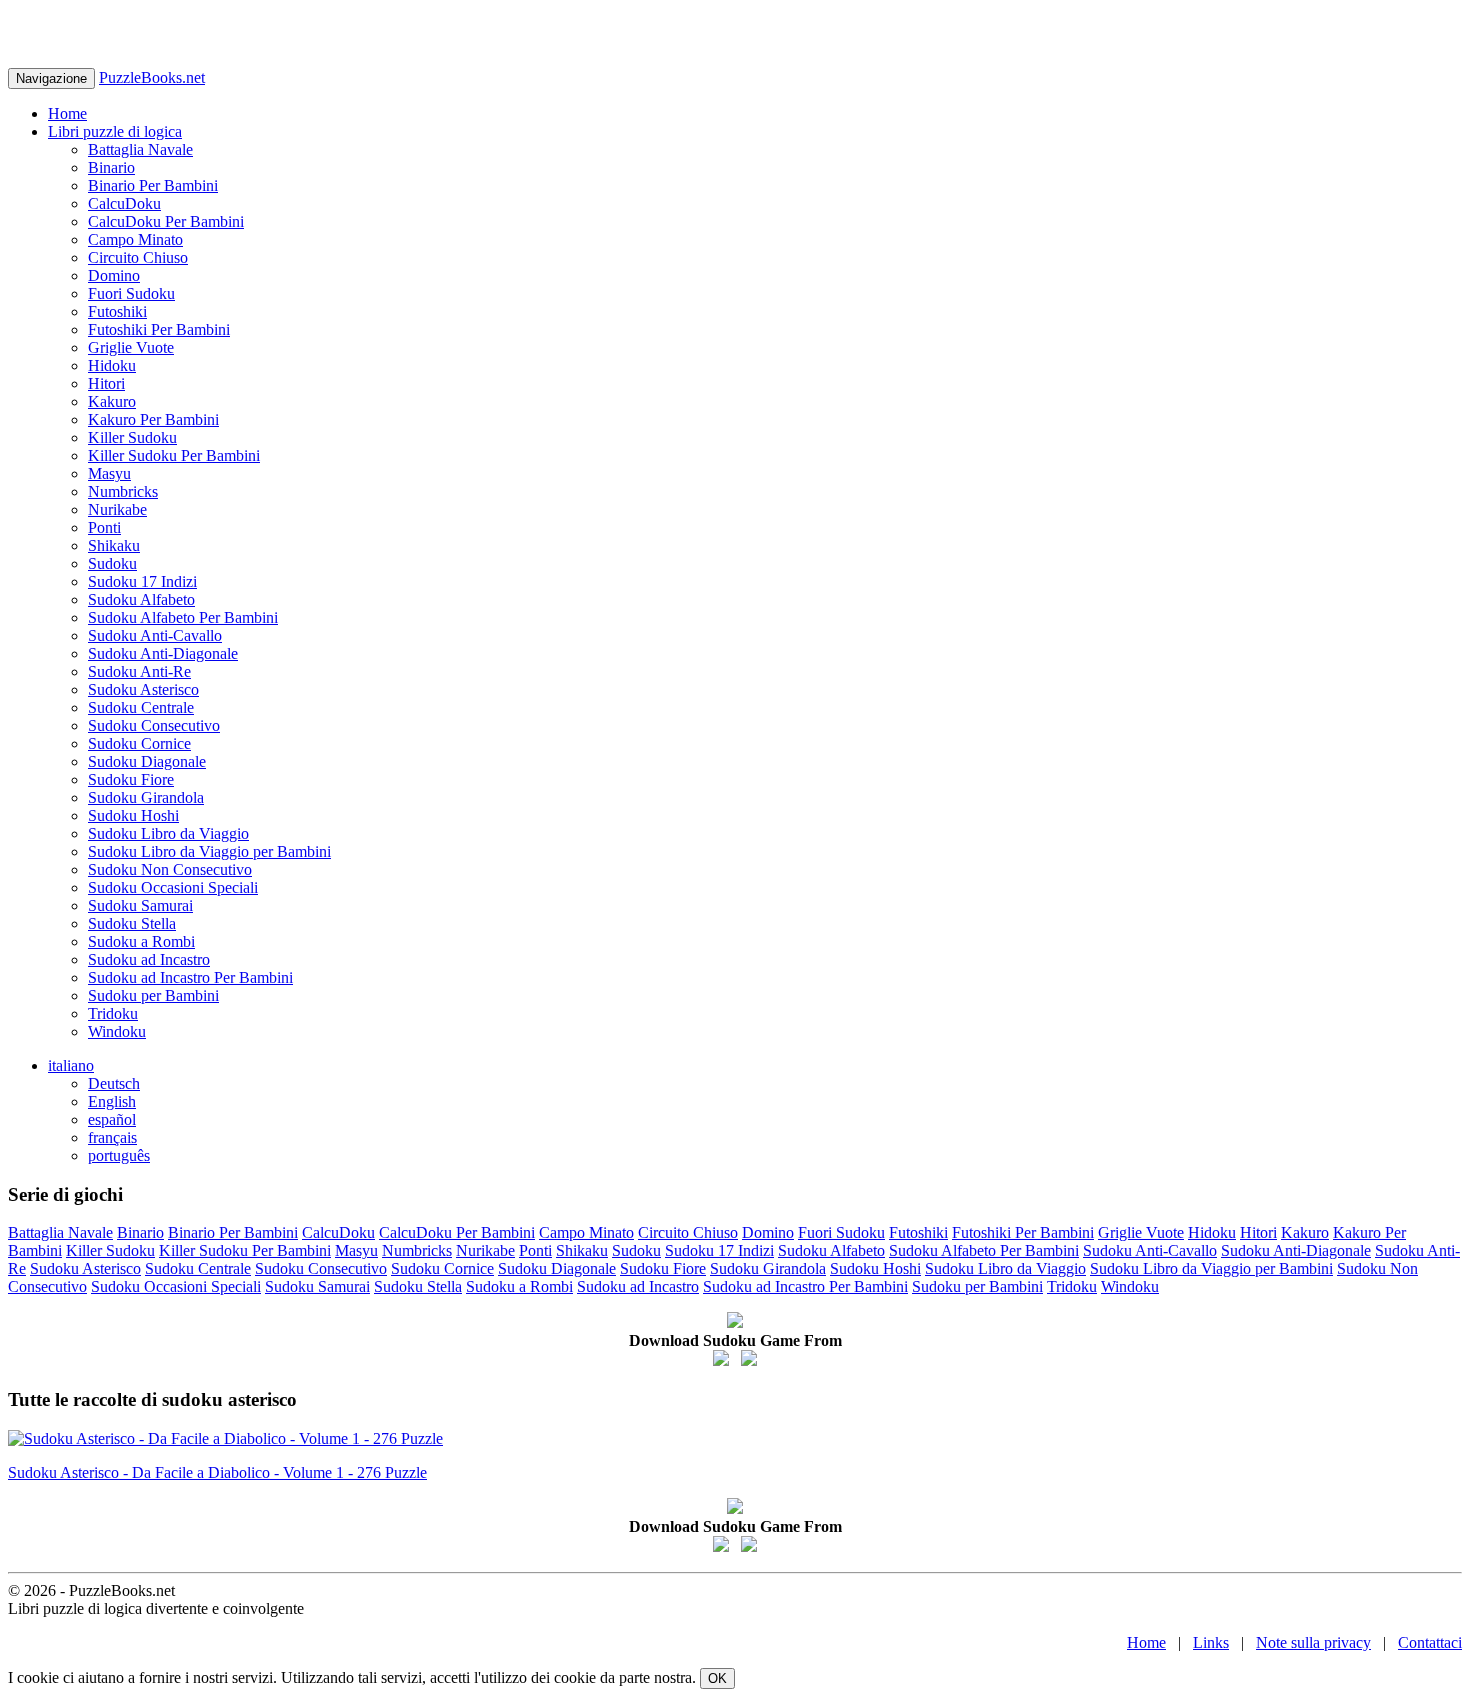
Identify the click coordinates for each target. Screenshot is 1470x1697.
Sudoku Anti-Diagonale (163, 653)
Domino (114, 275)
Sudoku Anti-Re (139, 671)
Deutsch (114, 1083)
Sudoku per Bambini (153, 995)
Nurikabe (117, 509)
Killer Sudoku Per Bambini (174, 455)
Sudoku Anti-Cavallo (155, 635)
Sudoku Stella (132, 923)
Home (67, 113)
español (112, 1119)
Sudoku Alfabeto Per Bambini (183, 617)
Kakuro (112, 401)
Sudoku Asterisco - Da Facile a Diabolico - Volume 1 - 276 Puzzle (217, 1472)
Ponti (104, 527)
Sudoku (112, 563)
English (112, 1101)
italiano (71, 1065)
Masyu (109, 473)
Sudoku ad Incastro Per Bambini (190, 977)
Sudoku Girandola (146, 797)
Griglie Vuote (131, 347)
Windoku (117, 1031)
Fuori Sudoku (131, 293)
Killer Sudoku (132, 437)
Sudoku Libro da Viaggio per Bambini (209, 851)
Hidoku (112, 365)
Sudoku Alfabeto (141, 599)
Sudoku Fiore (131, 779)
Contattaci (1430, 1642)
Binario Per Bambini (153, 185)
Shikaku (114, 545)
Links (1211, 1642)
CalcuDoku (124, 203)
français (112, 1137)
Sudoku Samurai (140, 905)
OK (717, 1678)
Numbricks (123, 491)
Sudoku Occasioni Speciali (173, 887)
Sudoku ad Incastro (149, 959)
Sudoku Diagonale (147, 761)
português (119, 1155)
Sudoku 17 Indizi (142, 581)
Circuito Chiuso (138, 257)
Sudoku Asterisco (143, 689)
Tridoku (113, 1013)
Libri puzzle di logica (115, 131)
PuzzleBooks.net (152, 77)
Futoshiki (117, 311)
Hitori (106, 383)
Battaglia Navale (140, 149)
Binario (111, 167)
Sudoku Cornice (139, 743)
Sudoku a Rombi (141, 941)
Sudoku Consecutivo (154, 725)
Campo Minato (135, 239)
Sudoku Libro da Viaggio (168, 833)
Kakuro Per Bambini (153, 419)
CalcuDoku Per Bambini (166, 221)
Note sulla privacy (1313, 1642)
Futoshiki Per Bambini (159, 329)
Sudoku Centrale (141, 707)
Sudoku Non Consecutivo (170, 869)
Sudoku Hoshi (133, 815)
